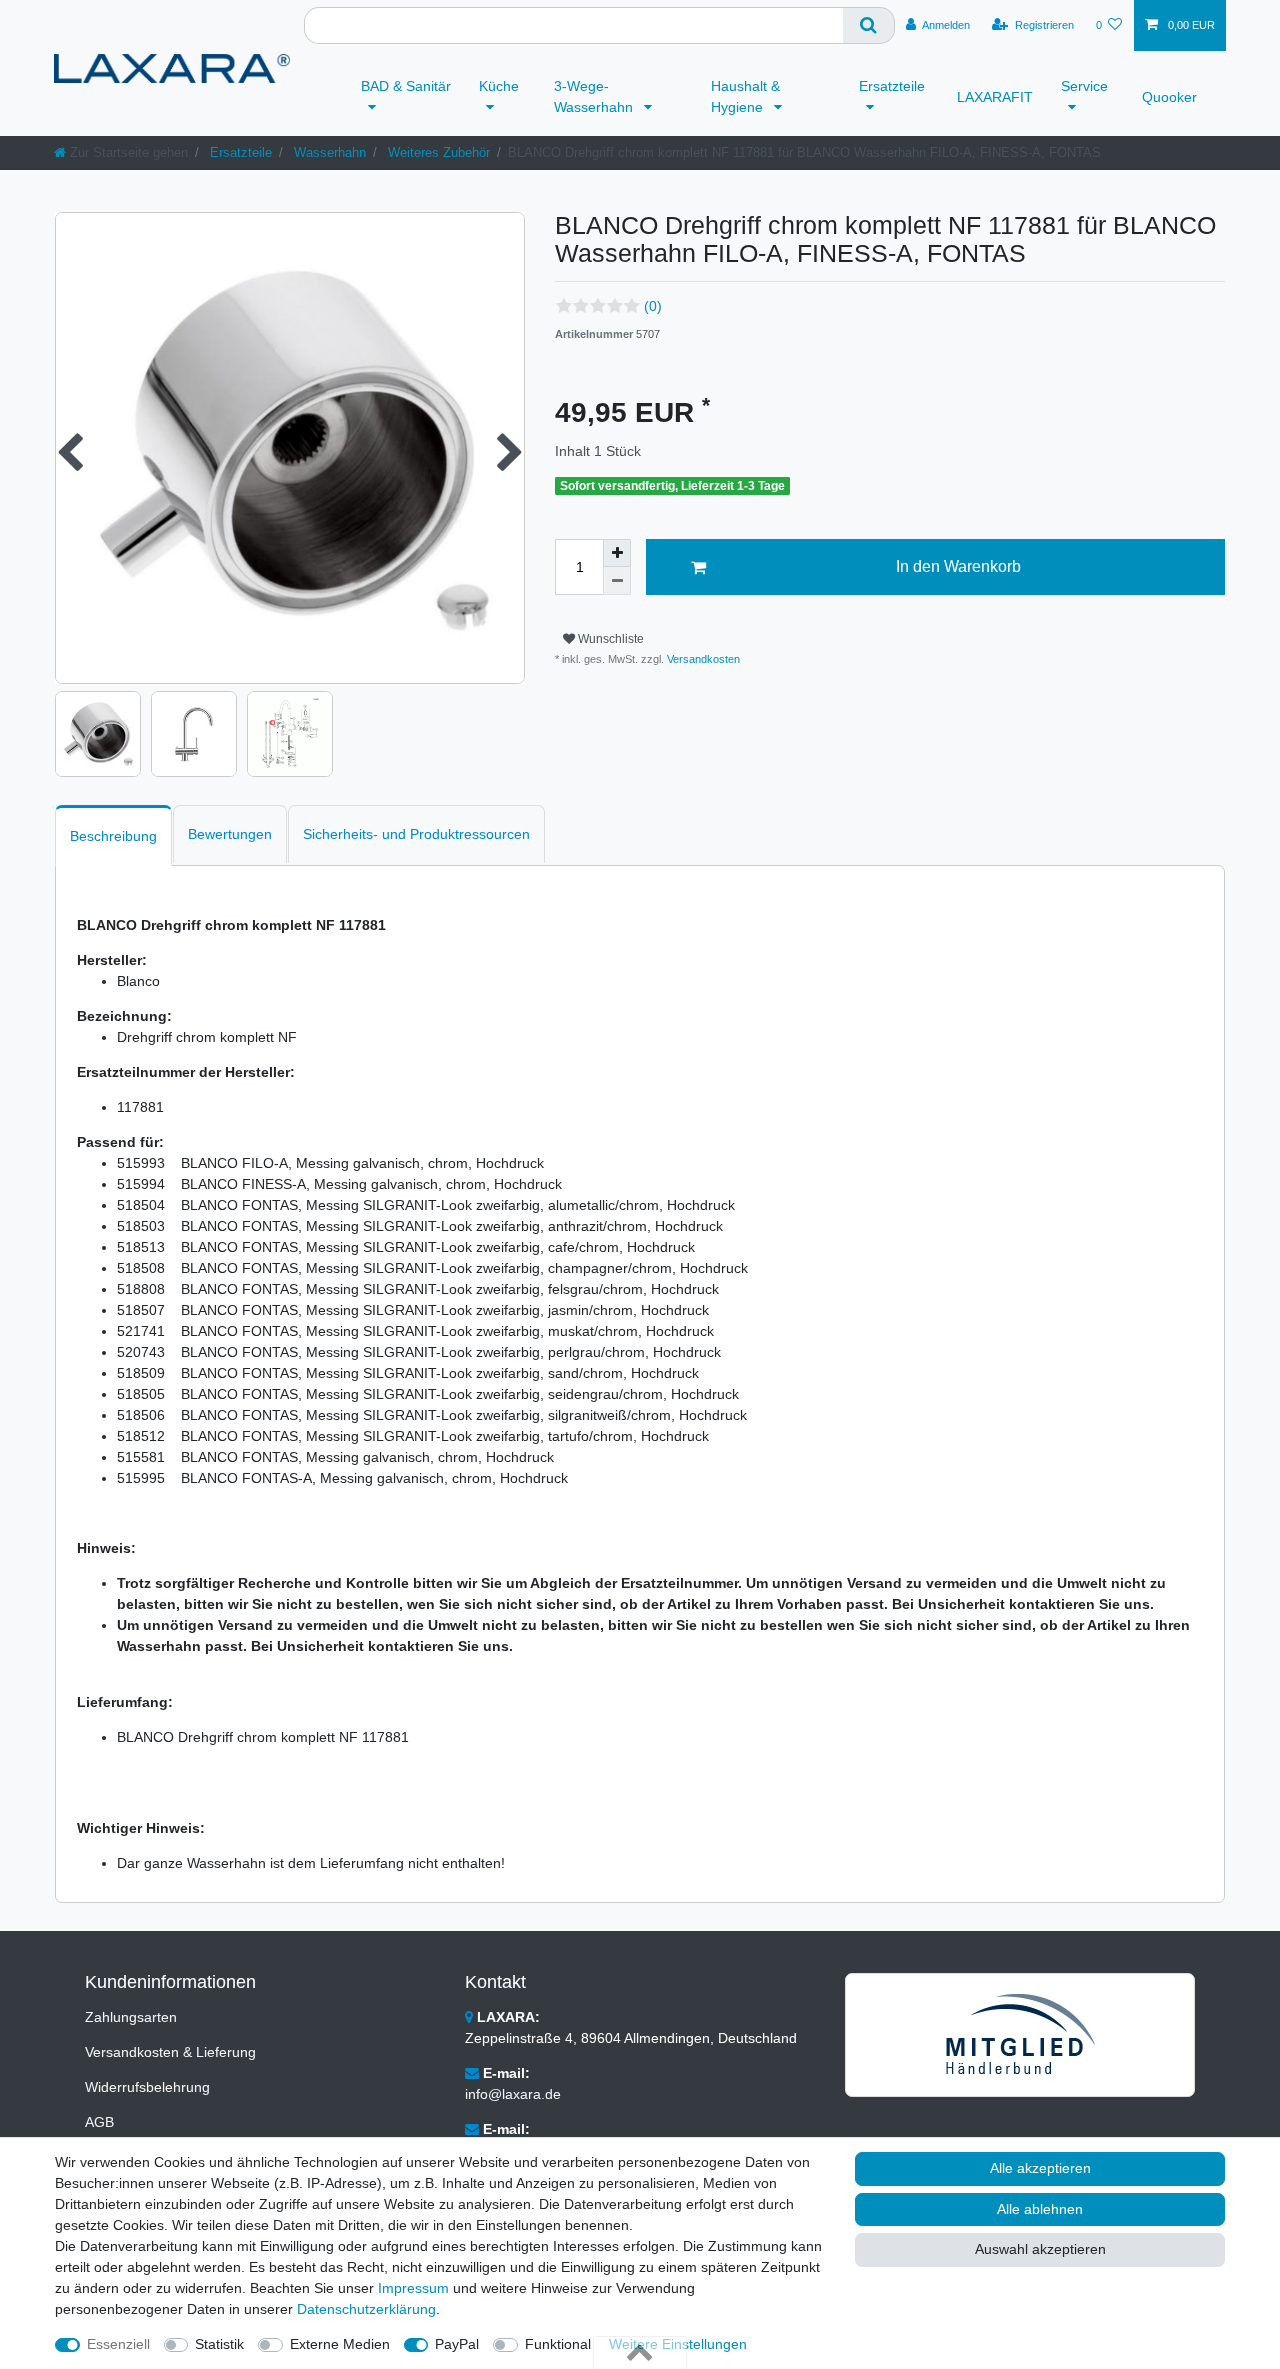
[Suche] (869, 25)
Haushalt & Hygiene (745, 96)
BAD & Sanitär (406, 86)
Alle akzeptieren (1040, 2168)
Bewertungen (230, 834)
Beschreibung (113, 836)
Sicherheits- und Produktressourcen (416, 834)
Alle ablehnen (1040, 2209)
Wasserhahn (328, 152)
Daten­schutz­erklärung (366, 2309)
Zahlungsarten (131, 2017)
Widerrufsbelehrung (147, 2087)
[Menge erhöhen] (617, 553)
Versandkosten (702, 659)
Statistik (219, 2344)
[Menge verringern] (617, 581)
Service (1084, 86)
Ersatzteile (892, 86)
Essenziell (118, 2344)
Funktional (558, 2344)
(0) (653, 306)
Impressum (413, 2288)
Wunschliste (609, 639)
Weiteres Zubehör (437, 152)
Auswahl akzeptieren (1040, 2249)
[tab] (113, 835)
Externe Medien (340, 2344)
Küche (499, 86)
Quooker (1169, 97)
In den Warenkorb (958, 566)
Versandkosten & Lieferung (170, 2052)
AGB (99, 2122)
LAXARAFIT (995, 97)
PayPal (457, 2344)
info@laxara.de (513, 2094)
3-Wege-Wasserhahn (595, 96)
